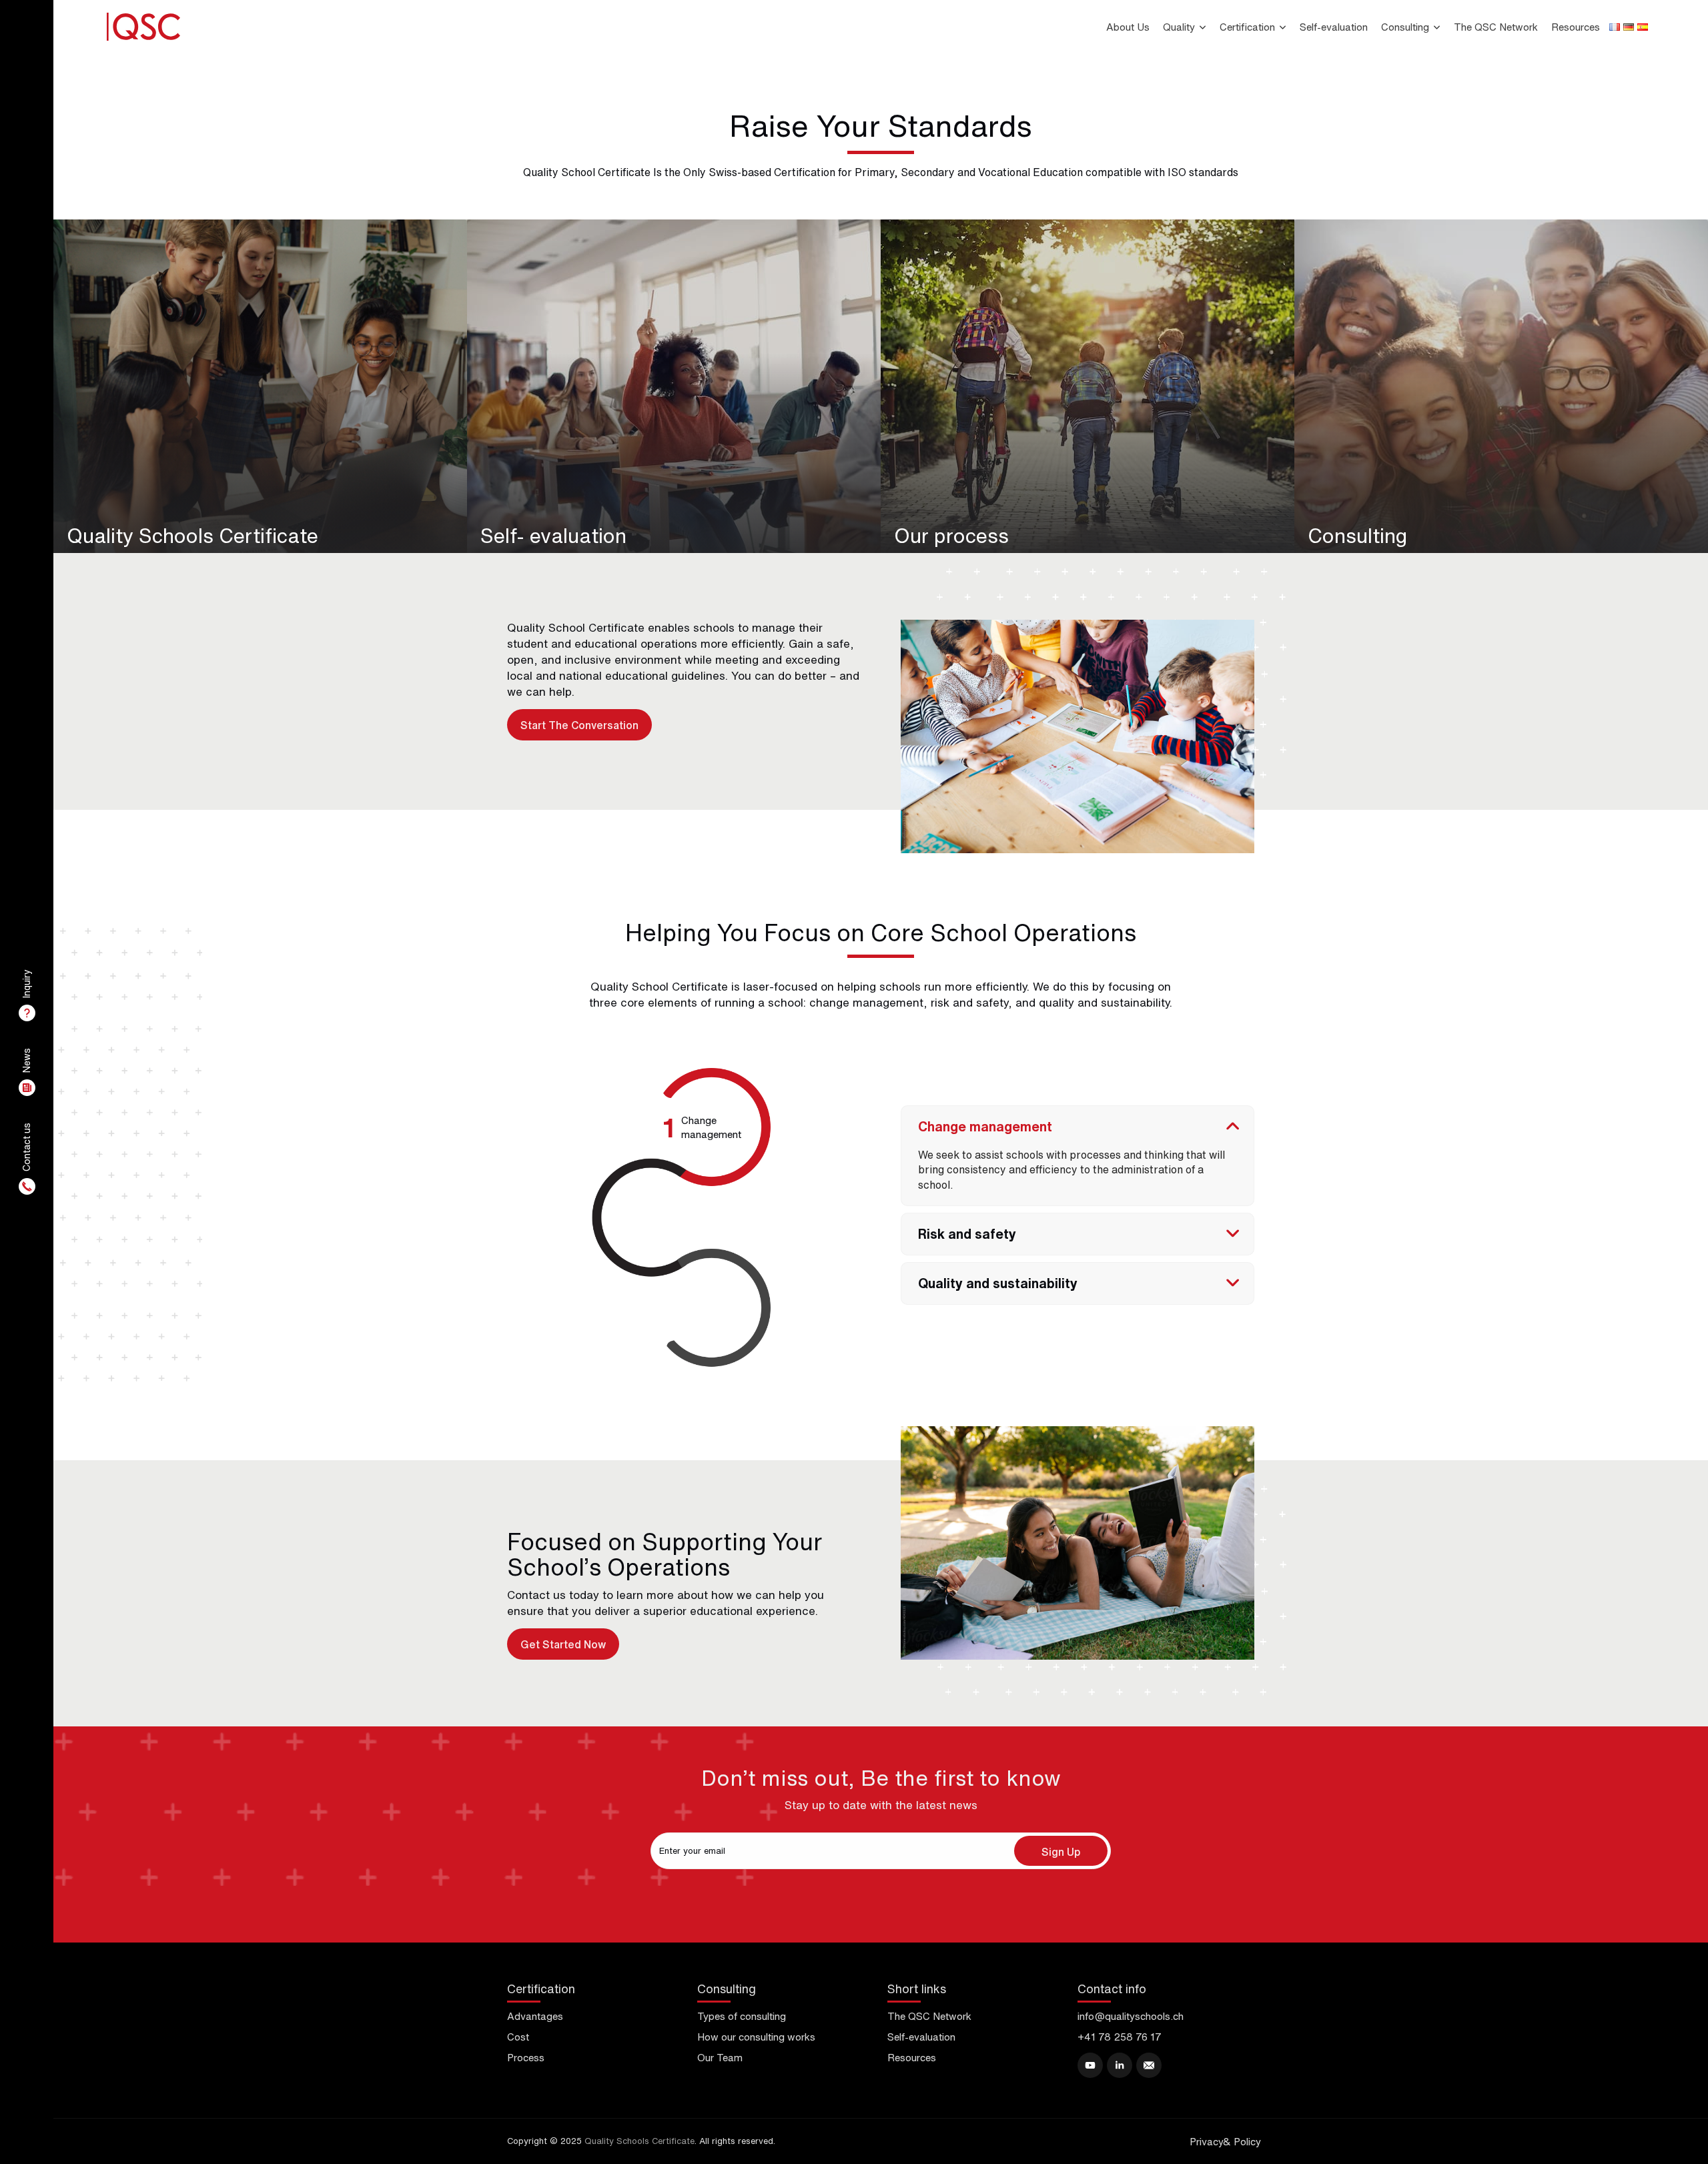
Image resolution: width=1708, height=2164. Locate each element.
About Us (1128, 27)
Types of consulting (742, 2016)
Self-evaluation (1334, 27)
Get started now (563, 1644)
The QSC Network (1496, 27)
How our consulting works (756, 2037)
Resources (1576, 27)
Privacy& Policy (1225, 2142)
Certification (1247, 27)
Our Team (720, 2058)
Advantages (535, 2016)
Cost (518, 2037)
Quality (1179, 27)
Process (526, 2058)
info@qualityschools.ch (1131, 2016)
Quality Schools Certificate (639, 2141)
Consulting (1405, 27)
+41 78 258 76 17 (1120, 2037)
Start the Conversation (579, 725)
